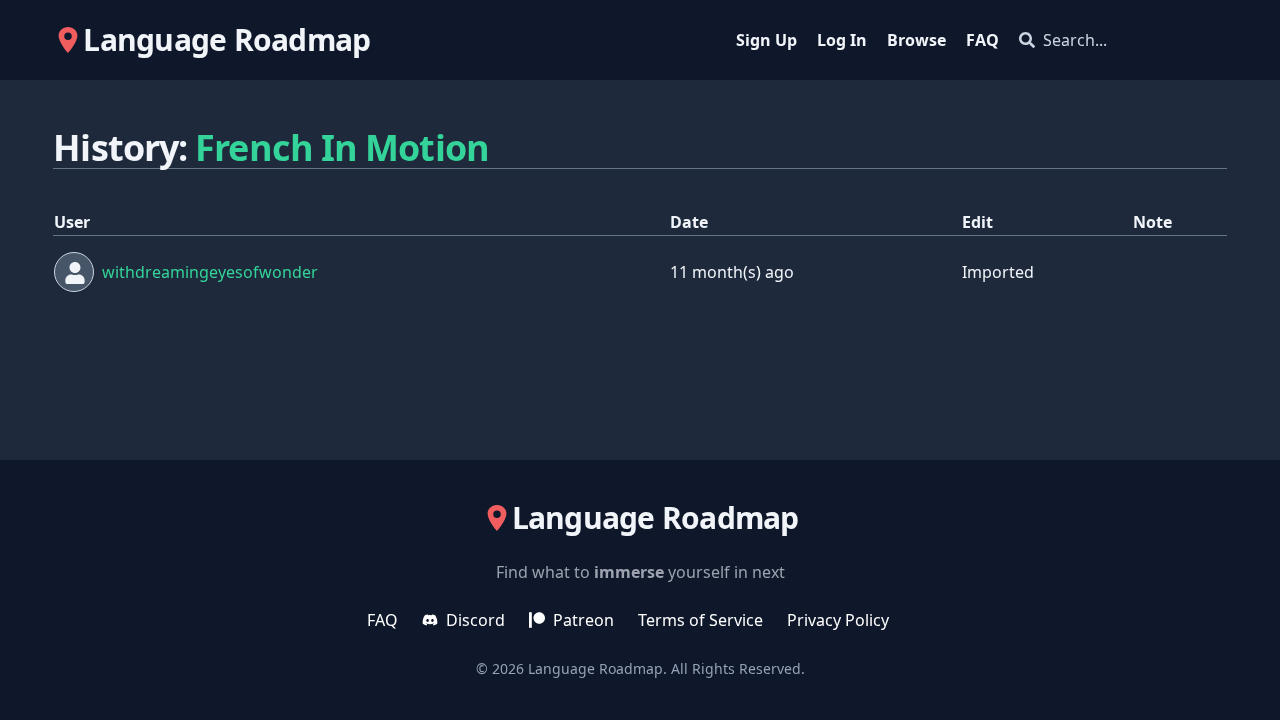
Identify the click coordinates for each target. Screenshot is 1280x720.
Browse (916, 40)
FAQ (982, 40)
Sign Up (766, 40)
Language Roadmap (595, 668)
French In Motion (342, 147)
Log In (842, 40)
